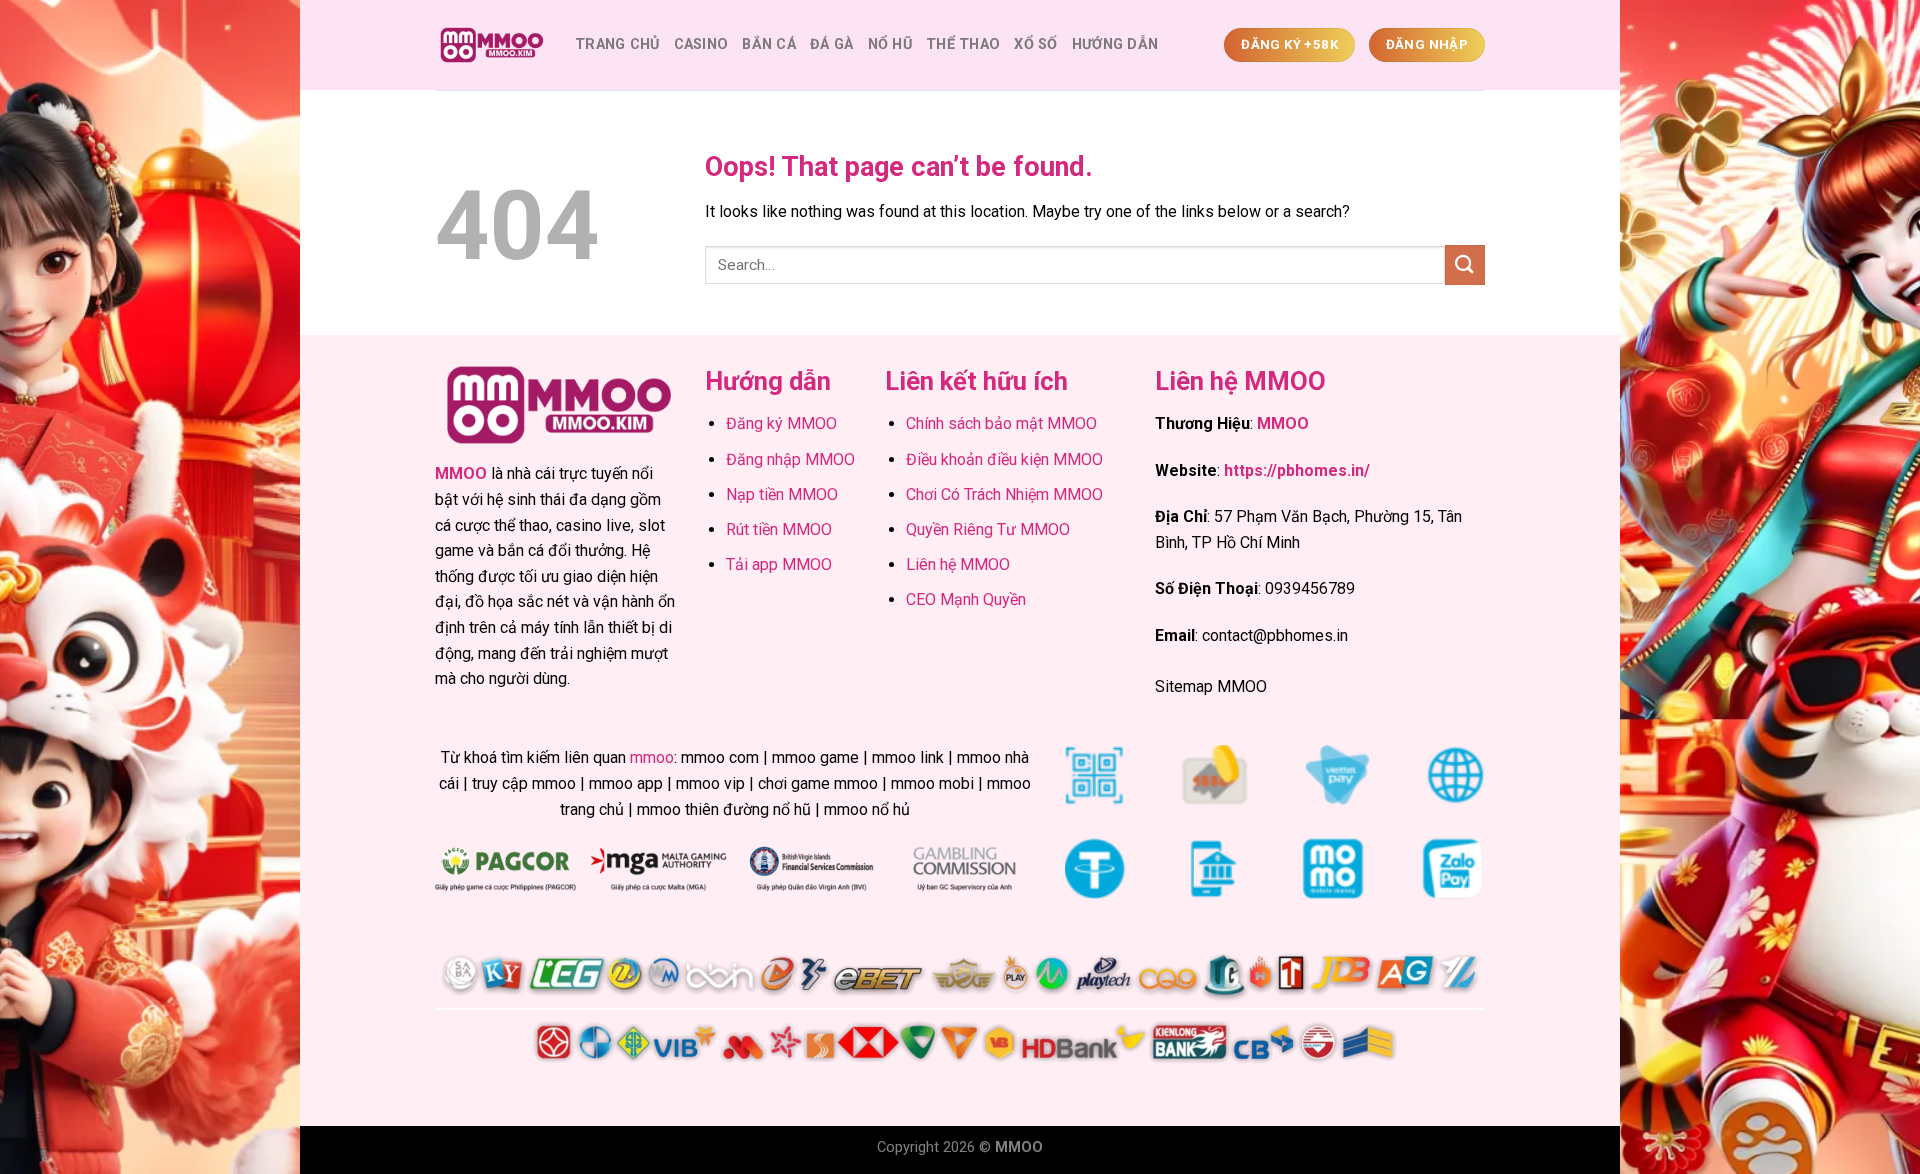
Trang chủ (617, 44)
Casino (701, 44)
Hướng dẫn (1115, 44)
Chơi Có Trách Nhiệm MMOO (1004, 494)
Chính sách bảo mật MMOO (1001, 423)
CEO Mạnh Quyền (966, 599)
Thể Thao (963, 44)
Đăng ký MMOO (781, 423)
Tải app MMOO (779, 564)
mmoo (652, 757)
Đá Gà (831, 44)
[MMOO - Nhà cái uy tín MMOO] (490, 45)
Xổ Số (1035, 44)
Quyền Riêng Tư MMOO (988, 529)
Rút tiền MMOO (779, 529)
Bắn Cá (769, 44)
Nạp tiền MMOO (782, 494)
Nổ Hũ (890, 44)
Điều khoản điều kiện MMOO (1004, 459)
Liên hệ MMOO (958, 564)
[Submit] (1465, 264)
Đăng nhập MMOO (790, 459)
